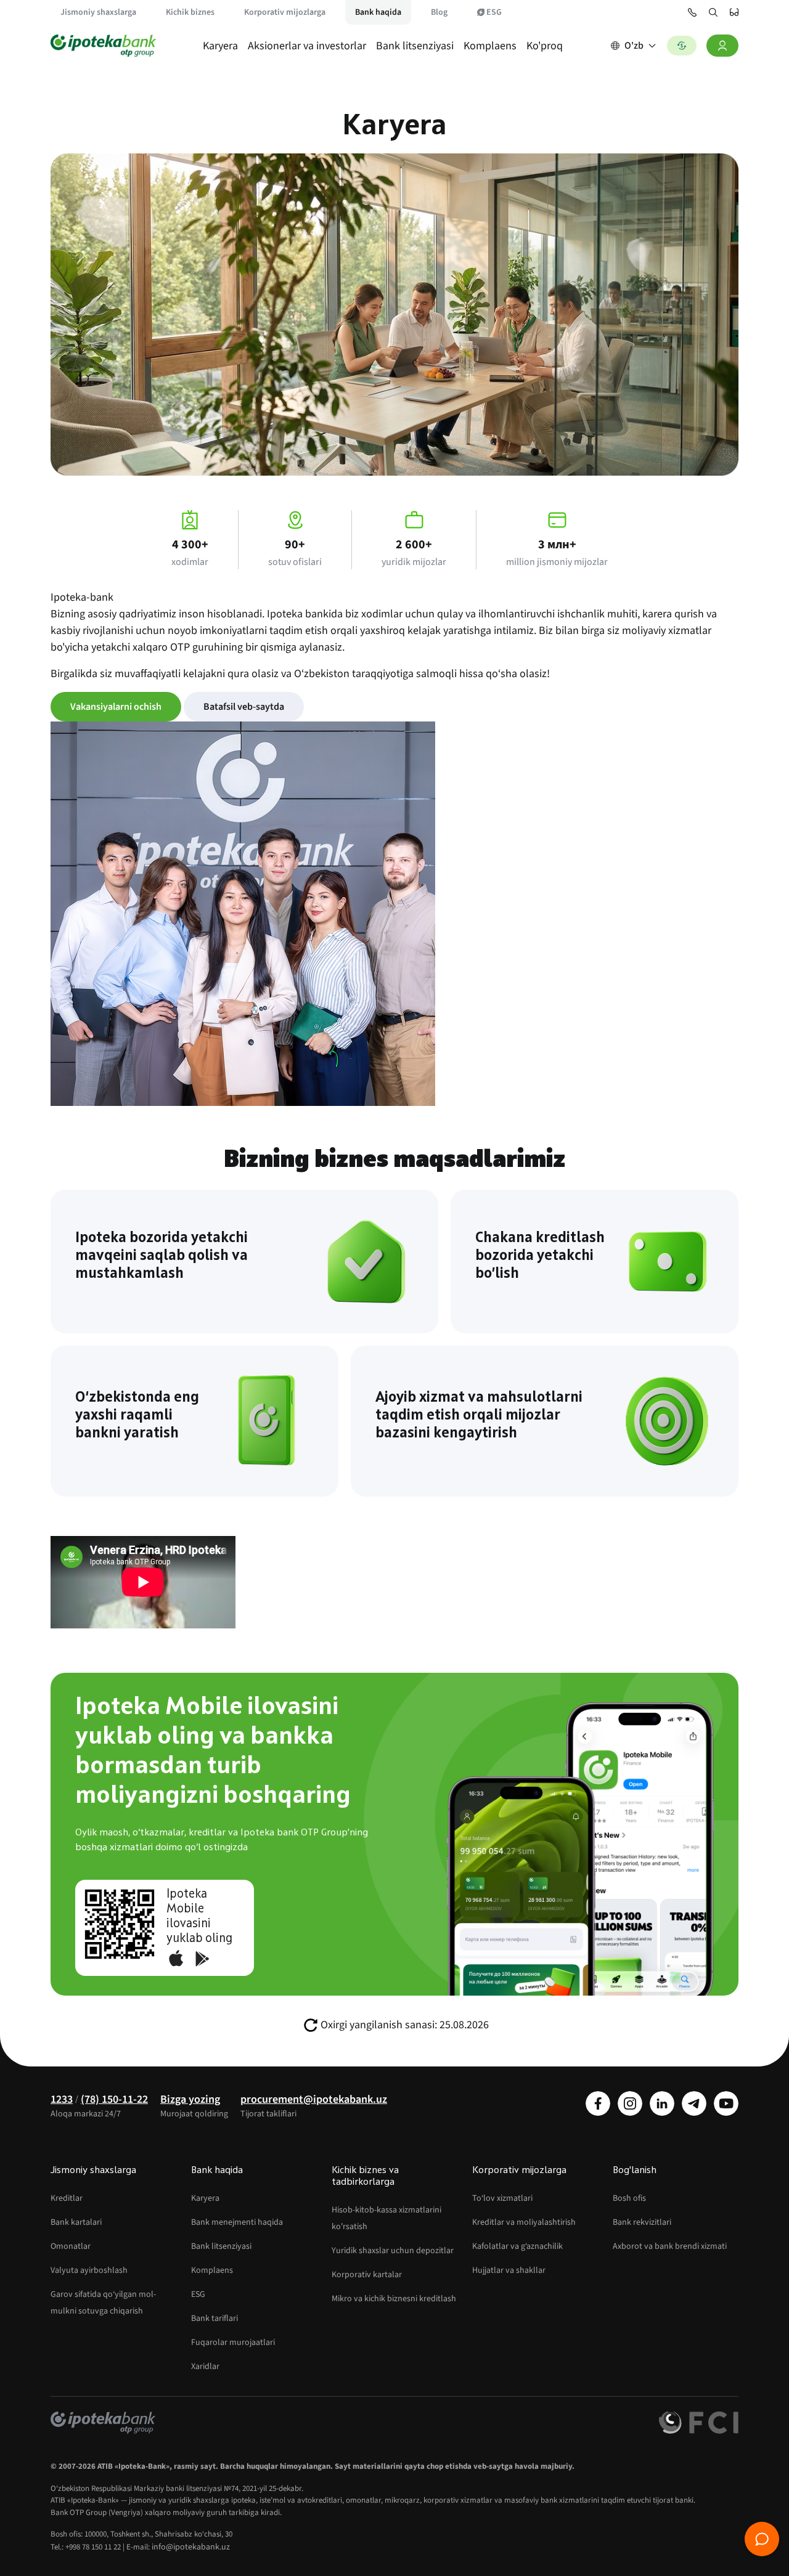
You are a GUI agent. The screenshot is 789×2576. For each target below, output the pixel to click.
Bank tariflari (215, 2318)
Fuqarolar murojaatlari (233, 2342)
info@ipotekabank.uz (191, 2547)
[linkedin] (662, 2103)
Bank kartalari (76, 2222)
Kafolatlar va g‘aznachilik (517, 2246)
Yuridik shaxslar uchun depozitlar (393, 2251)
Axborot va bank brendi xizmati (670, 2246)
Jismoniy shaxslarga (98, 12)
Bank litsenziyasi (415, 46)
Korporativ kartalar (367, 2275)
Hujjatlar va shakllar (509, 2270)
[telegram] (694, 2103)
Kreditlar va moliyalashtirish (524, 2222)
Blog (439, 12)
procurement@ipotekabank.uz (314, 2099)
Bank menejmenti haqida (237, 2222)
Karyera (220, 46)
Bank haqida (378, 12)
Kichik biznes (190, 12)
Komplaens (490, 46)
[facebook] (598, 2103)
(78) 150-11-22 (114, 2099)
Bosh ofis (629, 2198)
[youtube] (726, 2103)
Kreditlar (67, 2198)
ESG (494, 12)
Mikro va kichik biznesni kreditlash (394, 2299)
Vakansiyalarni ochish (116, 707)
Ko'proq (545, 46)
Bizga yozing (190, 2099)
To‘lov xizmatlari (502, 2198)
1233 (62, 2099)
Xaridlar (205, 2367)
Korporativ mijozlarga (285, 12)
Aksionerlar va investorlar (307, 46)
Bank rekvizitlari (642, 2222)
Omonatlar (71, 2246)
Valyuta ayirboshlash (89, 2270)
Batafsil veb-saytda (244, 707)
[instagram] (630, 2103)
